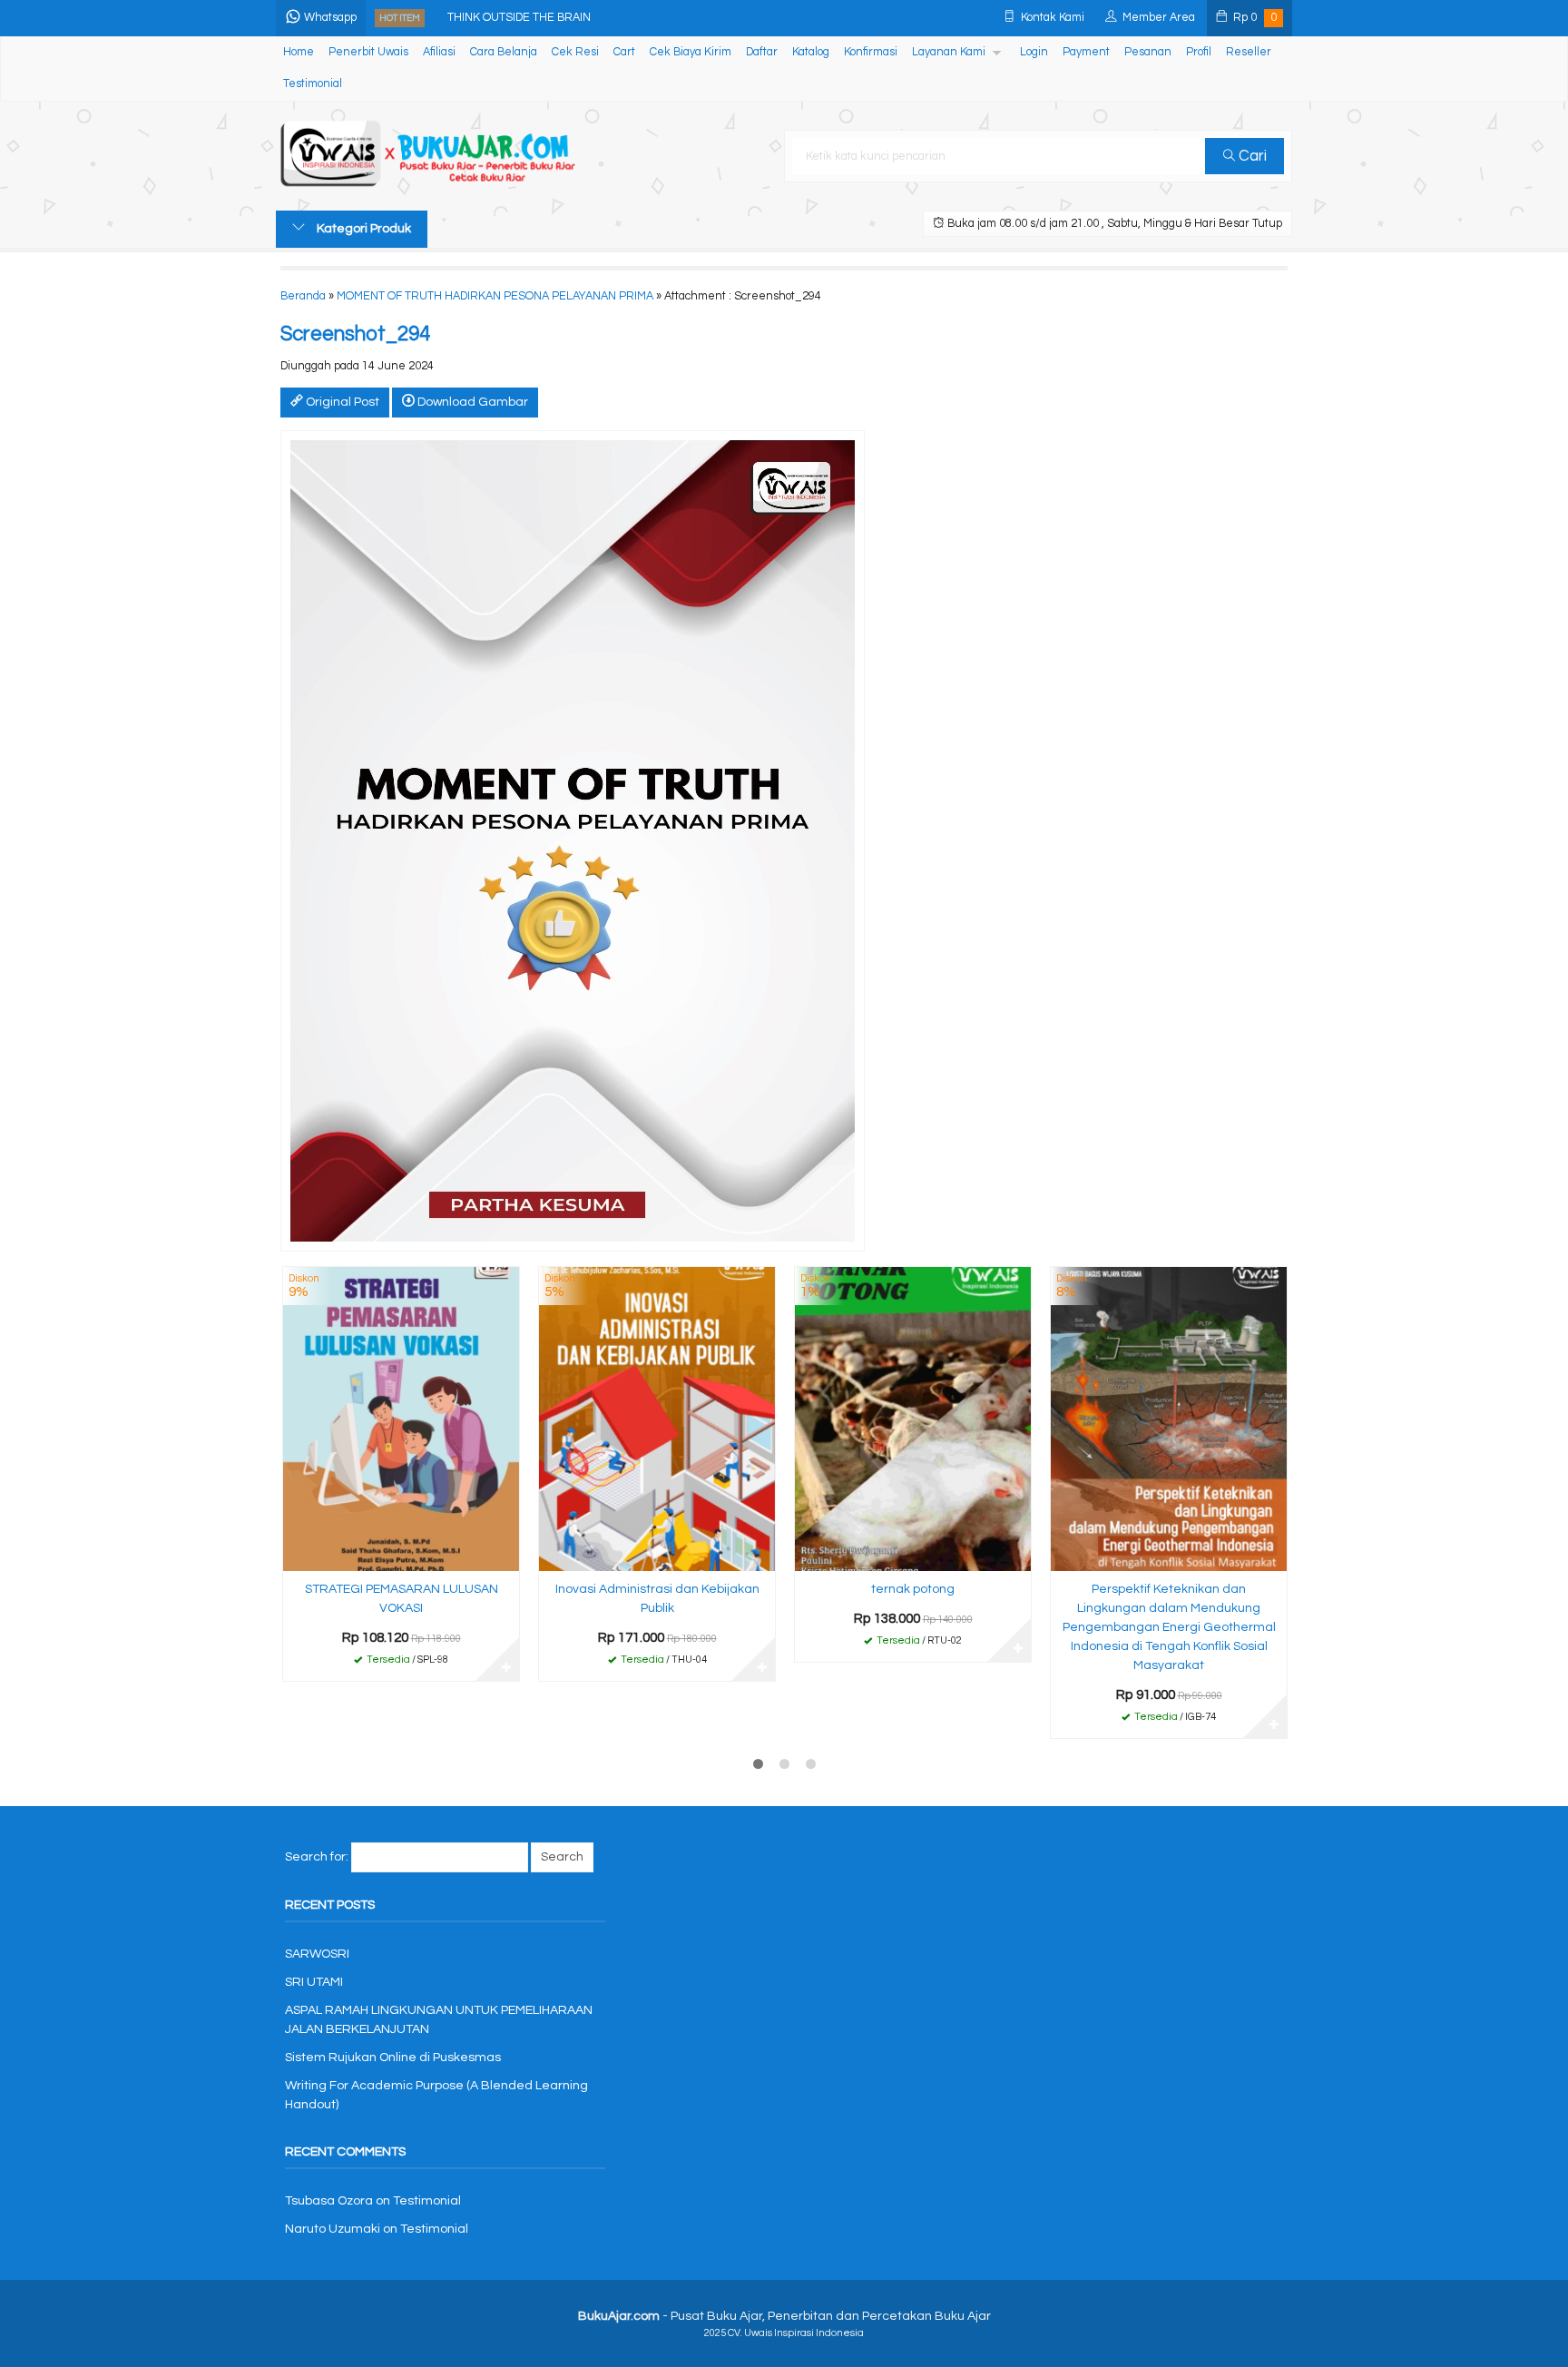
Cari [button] (1251, 156)
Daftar (762, 52)
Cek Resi (575, 52)
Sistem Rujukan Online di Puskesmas (393, 2058)
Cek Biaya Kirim (691, 52)
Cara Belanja (504, 52)
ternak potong (913, 1589)
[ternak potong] (913, 1419)
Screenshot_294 (355, 334)
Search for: (317, 1857)
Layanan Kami (949, 52)
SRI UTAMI (314, 1982)
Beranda (303, 296)
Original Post (341, 402)
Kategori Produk (363, 229)
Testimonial (313, 84)
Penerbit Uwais (368, 52)
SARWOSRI (317, 1954)
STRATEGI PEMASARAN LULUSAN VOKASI (402, 1599)
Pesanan (1148, 52)
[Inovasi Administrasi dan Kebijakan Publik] (657, 1419)
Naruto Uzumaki (333, 2229)
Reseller (1249, 52)
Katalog (811, 52)
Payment (1086, 52)
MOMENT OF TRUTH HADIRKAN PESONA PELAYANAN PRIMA (495, 296)
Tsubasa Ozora (329, 2201)
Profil (1199, 52)
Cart (624, 52)
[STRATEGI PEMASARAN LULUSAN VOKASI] (401, 1419)
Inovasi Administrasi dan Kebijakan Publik (657, 1599)
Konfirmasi (871, 52)
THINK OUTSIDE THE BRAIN (519, 18)
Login (1034, 52)
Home (299, 52)
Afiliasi (439, 52)
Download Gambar (471, 402)
